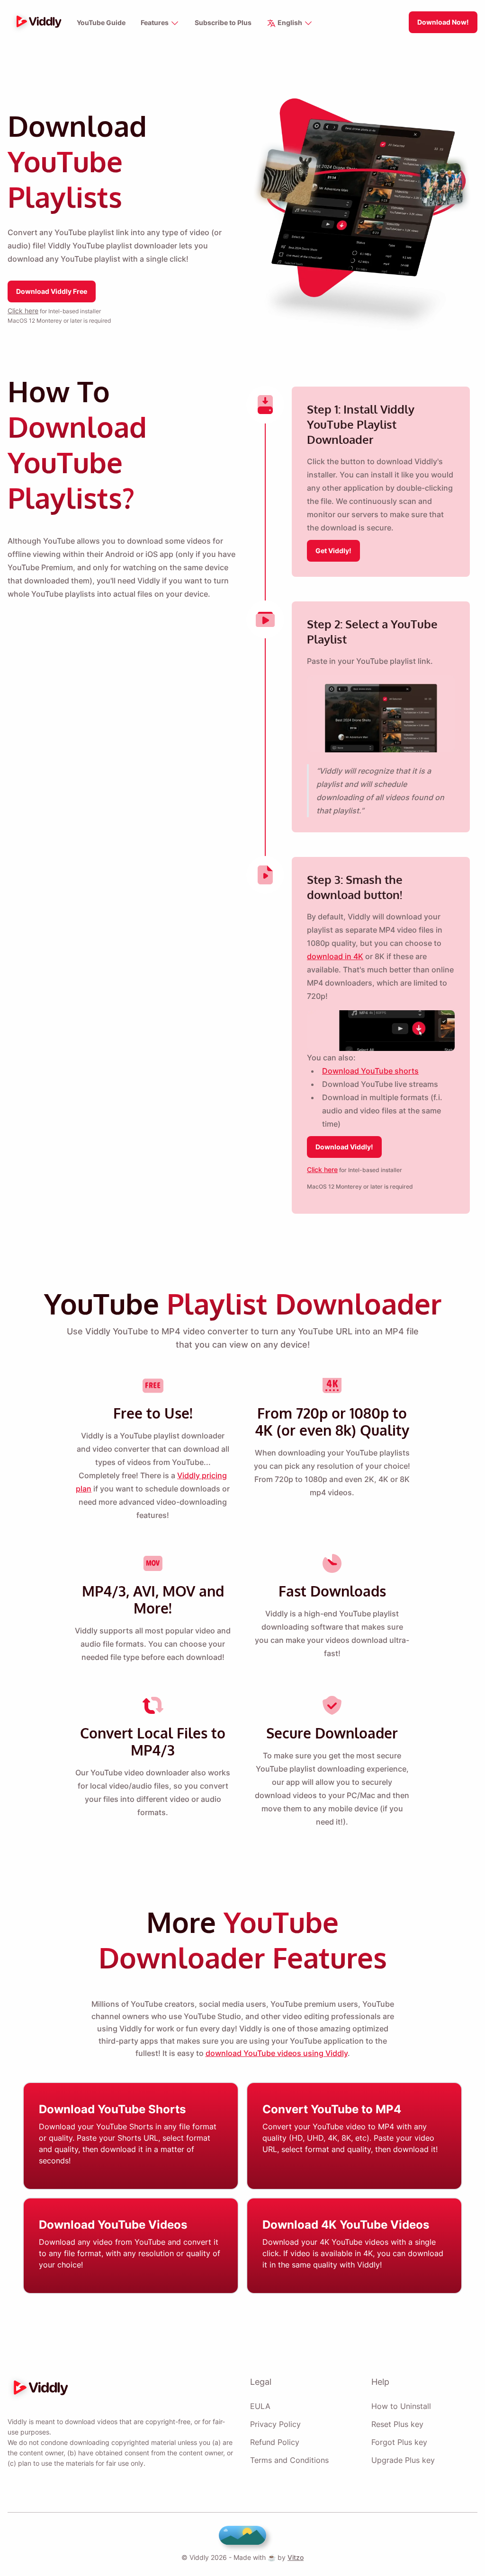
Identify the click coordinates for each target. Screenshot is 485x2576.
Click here (23, 311)
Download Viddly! (344, 1147)
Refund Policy (275, 2442)
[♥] (242, 2535)
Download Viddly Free (52, 291)
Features (155, 22)
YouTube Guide (101, 22)
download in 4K (335, 956)
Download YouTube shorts (370, 1071)
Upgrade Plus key (403, 2460)
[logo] (36, 22)
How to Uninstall (401, 2406)
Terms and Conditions (289, 2460)
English (290, 22)
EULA (260, 2406)
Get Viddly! (333, 551)
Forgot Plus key (399, 2442)
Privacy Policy (275, 2424)
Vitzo (296, 2557)
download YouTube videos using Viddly (277, 2053)
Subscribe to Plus (223, 22)
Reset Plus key (397, 2424)
